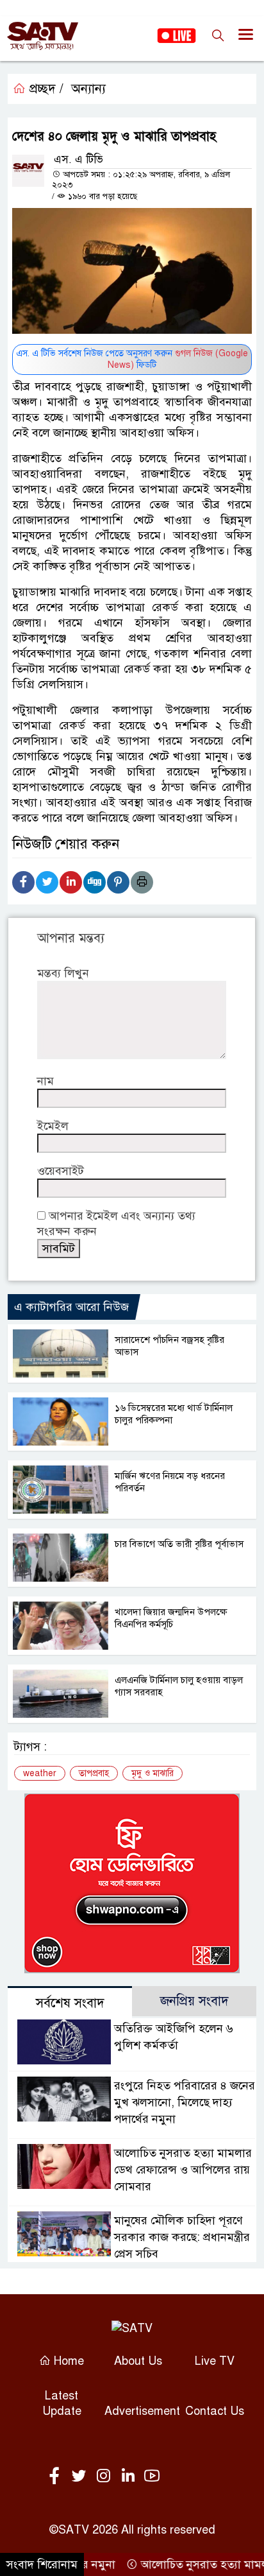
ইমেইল (53, 1126)
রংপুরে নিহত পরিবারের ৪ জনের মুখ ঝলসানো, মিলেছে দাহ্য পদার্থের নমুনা (185, 2102)
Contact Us (215, 2411)
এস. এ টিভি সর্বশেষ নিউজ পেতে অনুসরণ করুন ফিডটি (132, 359)
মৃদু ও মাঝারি (153, 1773)
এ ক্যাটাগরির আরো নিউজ (71, 1307)
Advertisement (142, 2411)
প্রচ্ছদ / (45, 89)
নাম (45, 1081)
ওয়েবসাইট (61, 1171)
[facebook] (57, 2477)
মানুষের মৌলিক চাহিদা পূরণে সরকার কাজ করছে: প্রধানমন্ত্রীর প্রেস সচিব (182, 2237)
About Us (138, 2361)
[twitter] (81, 2477)
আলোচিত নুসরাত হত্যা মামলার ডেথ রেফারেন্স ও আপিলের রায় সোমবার (183, 2170)
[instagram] (106, 2477)
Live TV (215, 2361)
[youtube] (152, 2477)
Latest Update (62, 2403)
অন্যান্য (88, 89)
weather (40, 1773)
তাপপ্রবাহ (94, 1773)
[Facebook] (23, 882)
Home (67, 2361)
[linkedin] (130, 2477)
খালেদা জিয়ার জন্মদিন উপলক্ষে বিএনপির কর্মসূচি (171, 1618)
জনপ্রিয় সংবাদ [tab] (194, 2001)
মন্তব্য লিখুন (63, 973)
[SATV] (132, 2328)
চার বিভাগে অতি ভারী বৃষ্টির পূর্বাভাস (179, 1544)
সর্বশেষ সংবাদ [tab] (70, 2003)
